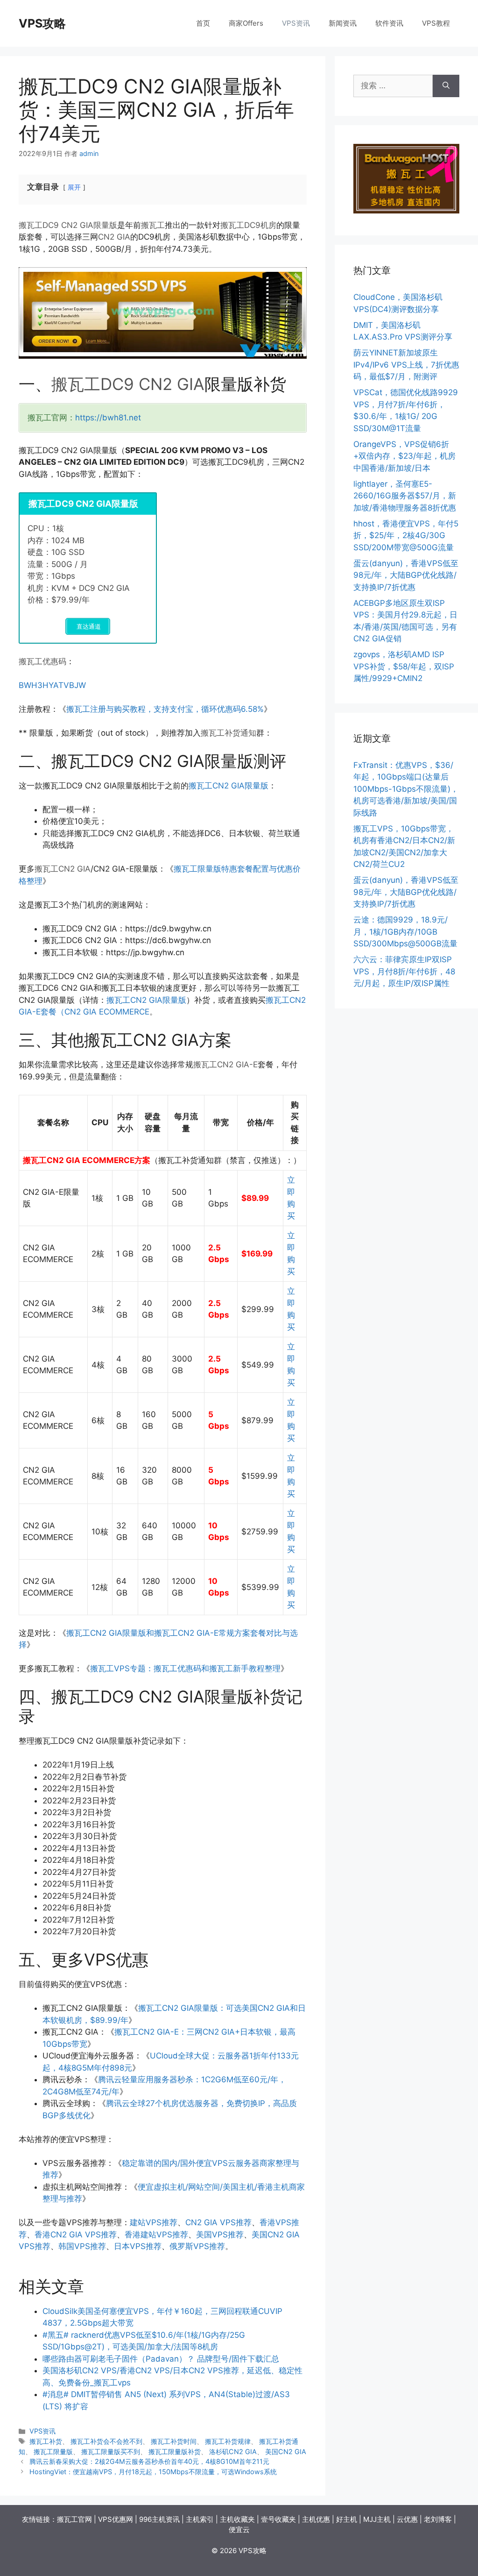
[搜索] (446, 86)
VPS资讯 (296, 23)
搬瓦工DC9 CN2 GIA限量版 (68, 225)
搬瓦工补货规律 (228, 2441)
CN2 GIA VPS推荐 (218, 2222)
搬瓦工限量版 (53, 2452)
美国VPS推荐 (220, 2235)
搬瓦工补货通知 (228, 733)
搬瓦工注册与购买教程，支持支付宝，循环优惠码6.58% (165, 709)
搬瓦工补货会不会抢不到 (106, 2441)
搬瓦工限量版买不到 (111, 2452)
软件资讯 (389, 23)
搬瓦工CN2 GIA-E (225, 1064)
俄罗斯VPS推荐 (197, 2246)
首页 (203, 23)
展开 (74, 187)
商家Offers (246, 23)
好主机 (347, 2519)
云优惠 (407, 2519)
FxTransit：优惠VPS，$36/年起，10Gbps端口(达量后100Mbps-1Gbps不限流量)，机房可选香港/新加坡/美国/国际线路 (406, 789)
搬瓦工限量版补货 (175, 2452)
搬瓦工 (153, 225)
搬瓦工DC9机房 (248, 225)
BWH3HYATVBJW (52, 685)
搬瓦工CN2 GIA (63, 869)
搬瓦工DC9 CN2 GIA (128, 384)
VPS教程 (436, 23)
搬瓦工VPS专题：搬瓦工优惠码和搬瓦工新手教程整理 (185, 1668)
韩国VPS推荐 (82, 2246)
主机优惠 (316, 2519)
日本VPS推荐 (138, 2246)
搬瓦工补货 (46, 2441)
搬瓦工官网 (74, 2519)
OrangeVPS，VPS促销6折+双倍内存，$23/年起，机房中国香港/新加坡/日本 (404, 456)
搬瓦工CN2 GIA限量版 (228, 786)
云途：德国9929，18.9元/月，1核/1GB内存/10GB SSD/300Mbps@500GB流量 (405, 932)
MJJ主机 (377, 2519)
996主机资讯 (159, 2519)
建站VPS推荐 (154, 2222)
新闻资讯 (343, 23)
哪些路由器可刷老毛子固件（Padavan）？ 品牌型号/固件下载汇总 (161, 2359)
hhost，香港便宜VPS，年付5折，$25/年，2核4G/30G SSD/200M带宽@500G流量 (406, 536)
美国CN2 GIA (286, 2452)
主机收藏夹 (237, 2519)
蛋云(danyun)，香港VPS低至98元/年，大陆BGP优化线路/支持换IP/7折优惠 (406, 575)
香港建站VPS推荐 (156, 2235)
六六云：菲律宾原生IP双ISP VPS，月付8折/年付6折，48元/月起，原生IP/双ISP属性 (404, 971)
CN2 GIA (114, 237)
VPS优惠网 (116, 2519)
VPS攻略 (42, 23)
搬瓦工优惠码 (42, 661)
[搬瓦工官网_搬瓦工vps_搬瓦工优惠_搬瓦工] (406, 211)
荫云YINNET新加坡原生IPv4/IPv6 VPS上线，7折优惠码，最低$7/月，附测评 (406, 365)
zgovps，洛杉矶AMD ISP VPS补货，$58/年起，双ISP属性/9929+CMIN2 (404, 666)
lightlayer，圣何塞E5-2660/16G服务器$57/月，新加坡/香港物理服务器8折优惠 (405, 496)
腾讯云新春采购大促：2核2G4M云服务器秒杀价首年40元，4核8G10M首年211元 (149, 2461)
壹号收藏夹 (278, 2519)
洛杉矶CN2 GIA (233, 2452)
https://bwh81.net (108, 418)
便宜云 (239, 2530)
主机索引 (200, 2519)
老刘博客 (438, 2519)
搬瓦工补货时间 (174, 2441)
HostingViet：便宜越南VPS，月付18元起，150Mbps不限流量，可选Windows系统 (153, 2472)
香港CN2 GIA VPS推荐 (76, 2235)
